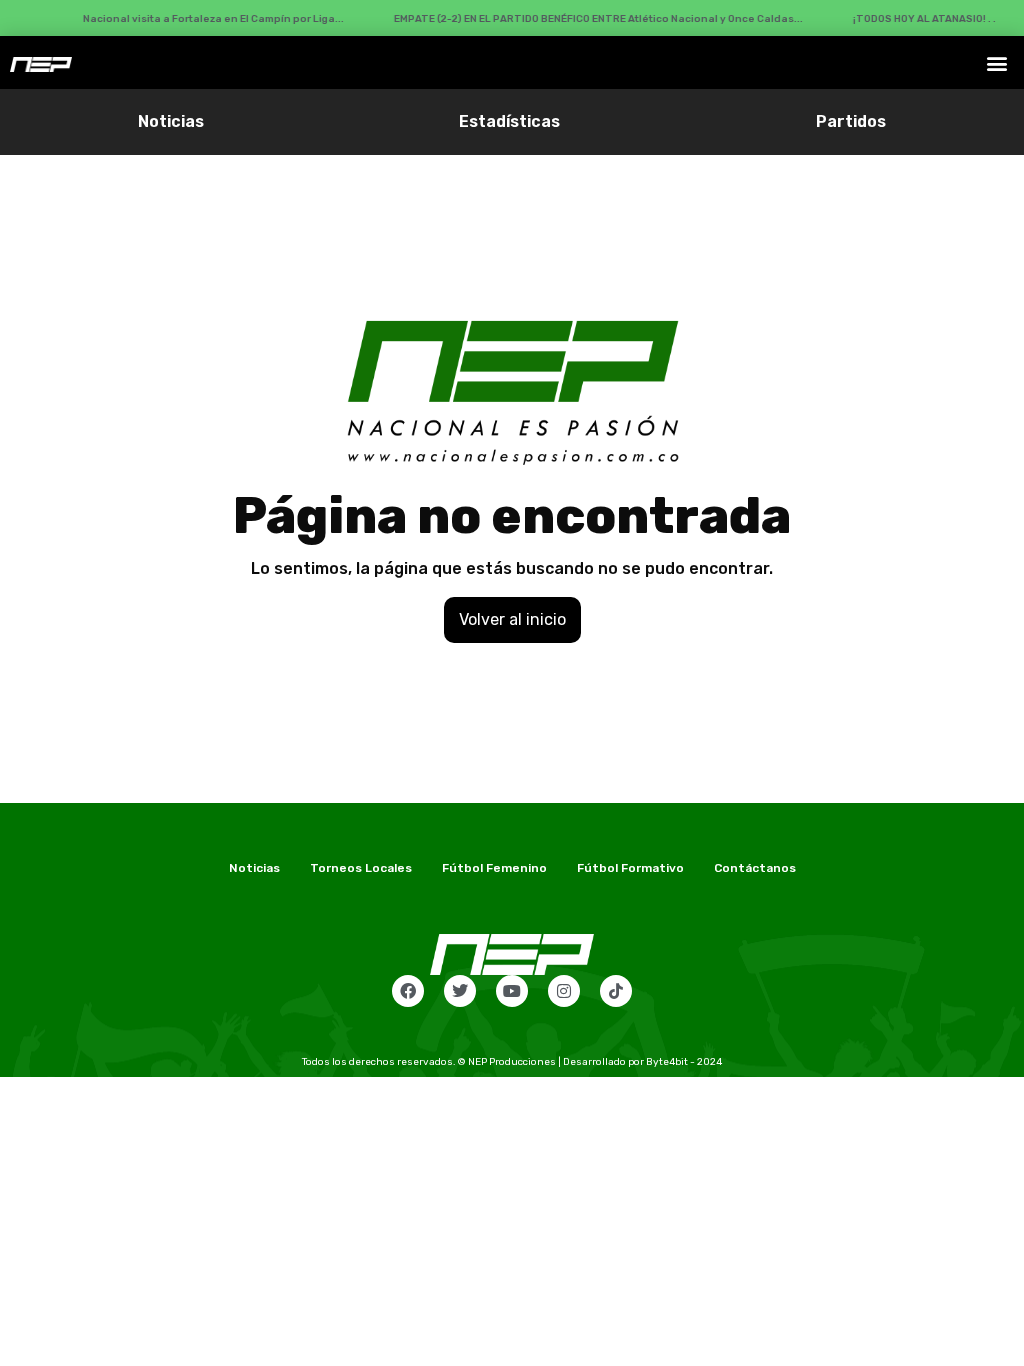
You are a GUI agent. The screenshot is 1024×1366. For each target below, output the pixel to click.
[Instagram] (564, 991)
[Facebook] (408, 991)
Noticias (171, 121)
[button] (997, 62)
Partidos (851, 121)
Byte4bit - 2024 (684, 1062)
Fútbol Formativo (630, 868)
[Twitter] (460, 991)
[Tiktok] (616, 991)
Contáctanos (755, 868)
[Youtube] (512, 991)
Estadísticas (509, 121)
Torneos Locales (361, 868)
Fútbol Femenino (494, 868)
